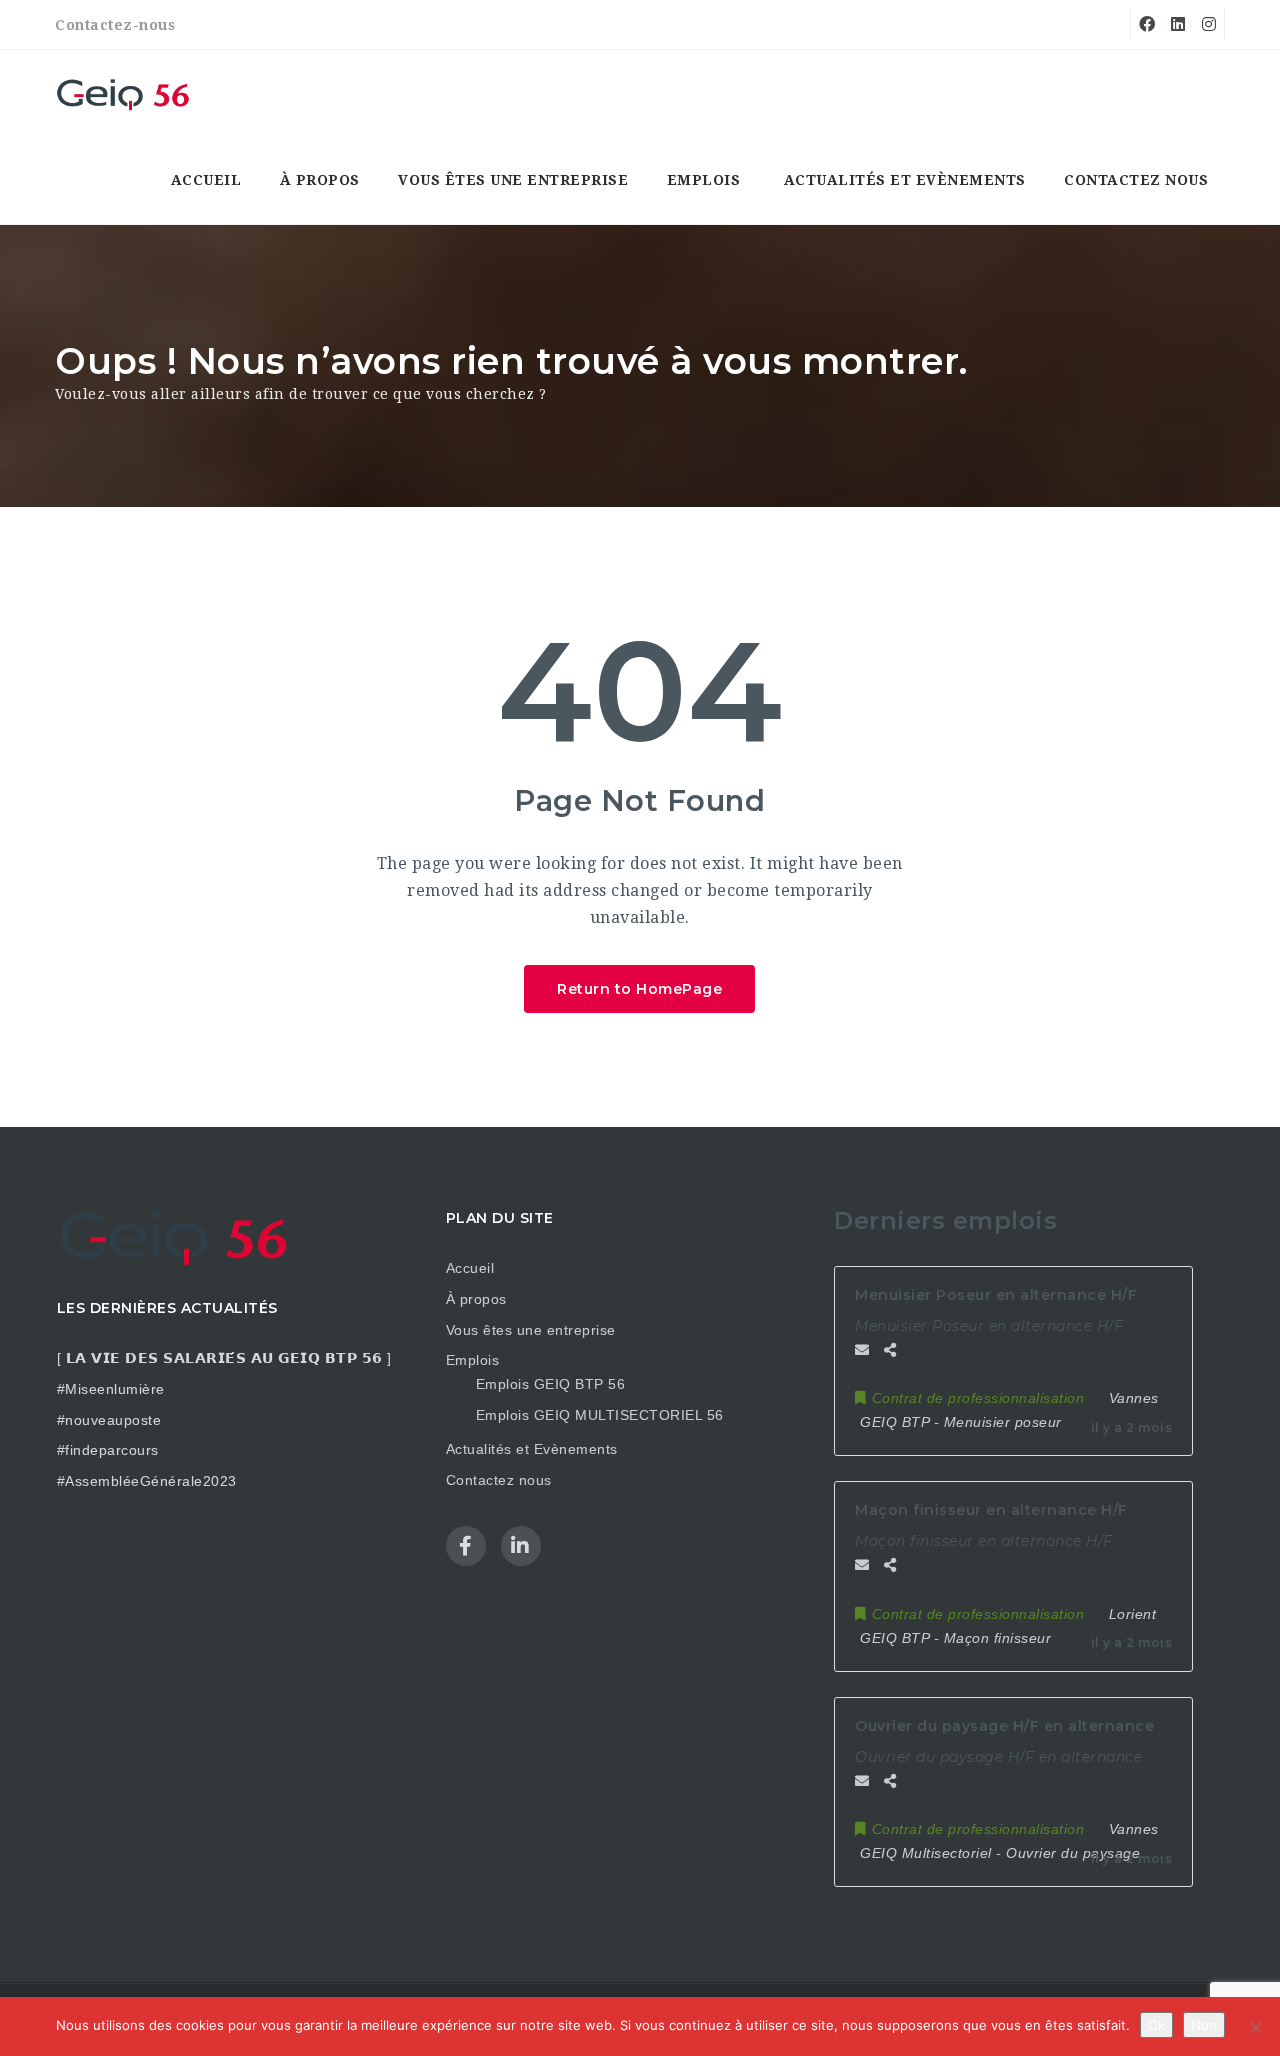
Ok (1156, 2025)
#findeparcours (108, 1450)
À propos (320, 180)
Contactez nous (1136, 180)
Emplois (704, 180)
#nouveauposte (109, 1420)
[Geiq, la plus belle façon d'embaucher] (125, 93)
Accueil (206, 180)
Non (1204, 2025)
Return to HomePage (639, 989)
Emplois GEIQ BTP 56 (551, 1384)
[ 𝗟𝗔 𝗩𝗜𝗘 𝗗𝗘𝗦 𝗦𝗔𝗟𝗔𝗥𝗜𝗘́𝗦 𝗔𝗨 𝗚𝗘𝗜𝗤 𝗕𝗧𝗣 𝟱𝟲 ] (224, 1358)
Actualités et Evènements (905, 180)
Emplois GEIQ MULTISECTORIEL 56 (600, 1415)
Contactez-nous (115, 25)
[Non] (1255, 2027)
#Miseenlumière (111, 1389)
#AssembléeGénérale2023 (147, 1481)
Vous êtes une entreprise (513, 180)
